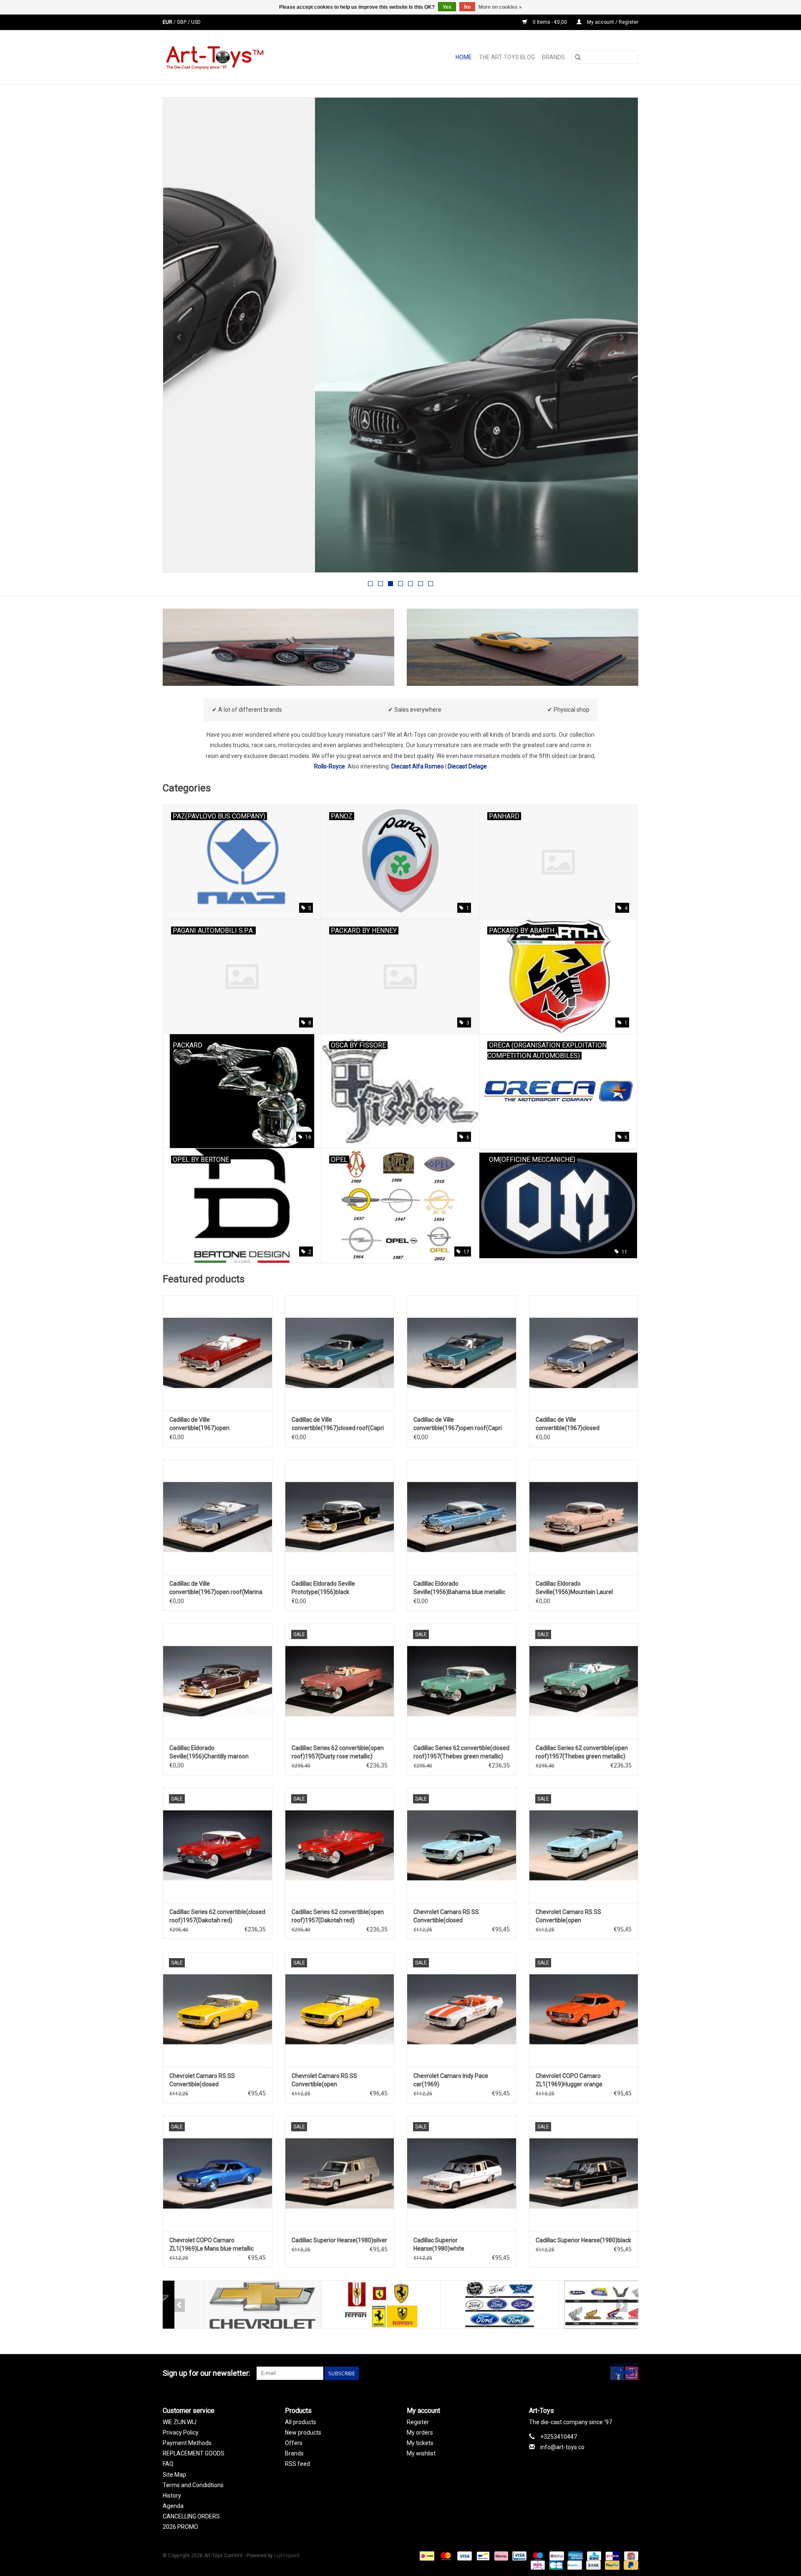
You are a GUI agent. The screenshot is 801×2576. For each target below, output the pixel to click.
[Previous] (179, 337)
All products (301, 2422)
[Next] (622, 337)
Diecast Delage (467, 766)
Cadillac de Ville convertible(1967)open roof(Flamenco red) (199, 1424)
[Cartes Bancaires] (555, 2565)
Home (464, 57)
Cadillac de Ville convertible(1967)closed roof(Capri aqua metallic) (338, 1424)
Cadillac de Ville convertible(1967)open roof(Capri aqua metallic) (458, 1424)
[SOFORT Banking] (500, 2556)
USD (196, 22)
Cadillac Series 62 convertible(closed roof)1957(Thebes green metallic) (461, 1752)
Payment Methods (187, 2443)
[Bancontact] (482, 2556)
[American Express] (575, 2556)
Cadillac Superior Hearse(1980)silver (339, 2240)
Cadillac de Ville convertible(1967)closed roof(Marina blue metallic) (570, 1424)
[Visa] (464, 2556)
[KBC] (593, 2556)
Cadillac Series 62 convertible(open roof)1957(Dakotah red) (338, 1916)
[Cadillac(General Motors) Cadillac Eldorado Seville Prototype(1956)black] (340, 1517)
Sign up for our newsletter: (207, 2373)
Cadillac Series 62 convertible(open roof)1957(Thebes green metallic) (582, 1752)
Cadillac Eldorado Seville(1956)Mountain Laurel (574, 1588)
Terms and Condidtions (193, 2485)
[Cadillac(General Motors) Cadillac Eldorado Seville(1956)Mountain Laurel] (584, 1517)
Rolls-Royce (330, 766)
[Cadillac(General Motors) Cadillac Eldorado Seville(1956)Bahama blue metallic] (462, 1517)
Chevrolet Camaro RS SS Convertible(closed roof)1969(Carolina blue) (446, 1916)
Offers (294, 2443)
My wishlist (421, 2453)
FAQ (168, 2464)
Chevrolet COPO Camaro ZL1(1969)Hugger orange (569, 2080)
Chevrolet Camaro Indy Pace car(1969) (451, 2080)
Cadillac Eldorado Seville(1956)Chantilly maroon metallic (209, 1753)
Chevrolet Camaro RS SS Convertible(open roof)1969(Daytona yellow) (327, 2080)
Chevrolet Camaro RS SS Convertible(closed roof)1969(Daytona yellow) (205, 2080)
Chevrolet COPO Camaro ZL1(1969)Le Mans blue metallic (212, 2244)
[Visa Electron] (519, 2556)
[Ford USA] (459, 2305)
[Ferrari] (341, 2305)
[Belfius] (556, 2556)
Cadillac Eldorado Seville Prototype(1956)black (323, 1588)
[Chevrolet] (222, 2305)
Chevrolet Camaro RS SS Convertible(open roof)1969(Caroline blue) (568, 1916)
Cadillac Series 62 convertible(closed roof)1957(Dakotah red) (217, 1916)
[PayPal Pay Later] (630, 2565)
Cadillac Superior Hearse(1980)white (439, 2244)
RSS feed (297, 2464)
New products (303, 2432)
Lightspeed (287, 2556)
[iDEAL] (426, 2556)
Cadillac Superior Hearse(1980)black (583, 2240)
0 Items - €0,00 (550, 22)
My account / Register (612, 22)
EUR (168, 22)
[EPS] (537, 2565)
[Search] (578, 57)
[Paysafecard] (574, 2565)
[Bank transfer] (593, 2565)
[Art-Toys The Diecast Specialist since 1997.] (247, 57)
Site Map (174, 2475)
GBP (182, 22)
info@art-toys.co (562, 2447)
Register (418, 2422)
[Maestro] (537, 2556)
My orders (420, 2432)
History (172, 2495)
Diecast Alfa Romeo (418, 766)
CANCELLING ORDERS (191, 2516)
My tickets (420, 2443)
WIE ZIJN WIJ (180, 2422)
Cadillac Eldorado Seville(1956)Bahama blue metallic (459, 1588)
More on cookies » (500, 7)
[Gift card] (630, 2556)
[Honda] (578, 2305)
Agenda (173, 2506)
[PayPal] (611, 2565)
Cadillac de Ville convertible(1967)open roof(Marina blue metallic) (216, 1588)
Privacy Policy (181, 2432)
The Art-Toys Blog (507, 57)
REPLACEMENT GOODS (194, 2453)
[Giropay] (612, 2556)
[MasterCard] (445, 2556)
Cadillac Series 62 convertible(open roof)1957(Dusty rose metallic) (338, 1752)
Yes (447, 7)
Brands (553, 57)
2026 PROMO (180, 2527)
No (467, 7)
